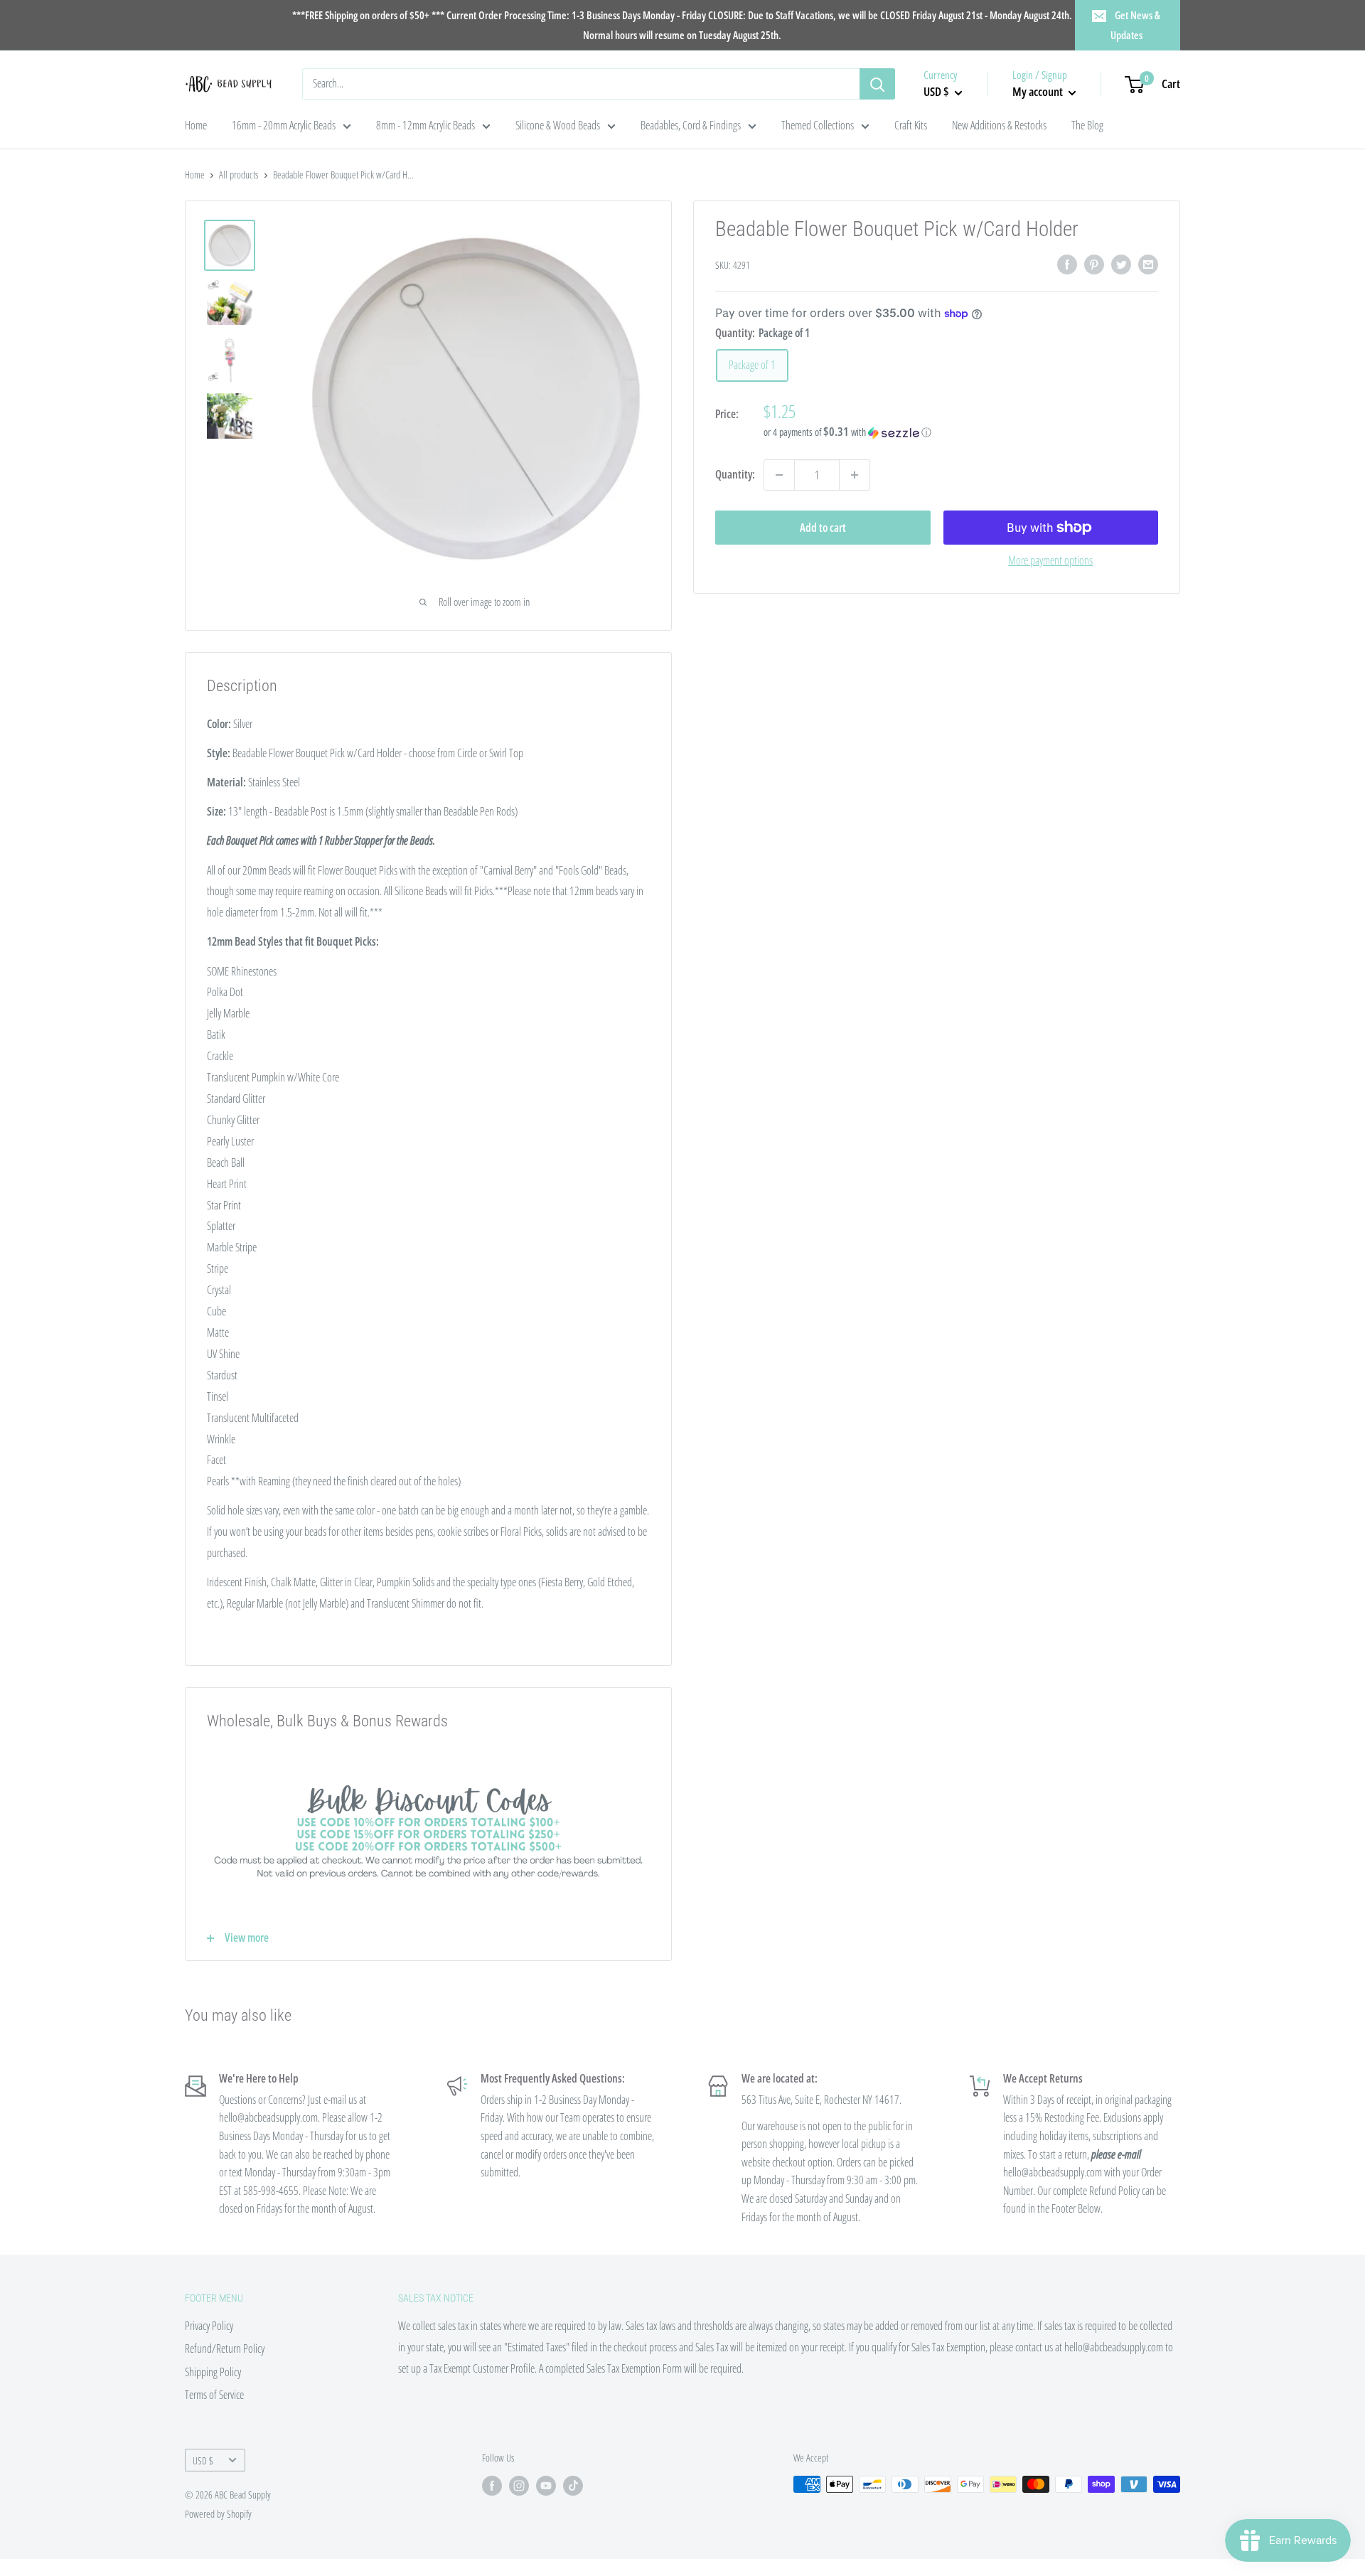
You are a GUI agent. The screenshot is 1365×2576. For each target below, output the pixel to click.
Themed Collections (818, 125)
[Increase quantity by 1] (855, 475)
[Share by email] (1148, 264)
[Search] (877, 84)
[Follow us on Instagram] (519, 2486)
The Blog (1087, 125)
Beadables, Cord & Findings (691, 125)
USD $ (203, 2460)
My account (1039, 91)
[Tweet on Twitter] (1121, 264)
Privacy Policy (209, 2326)
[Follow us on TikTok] (573, 2486)
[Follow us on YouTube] (546, 2486)
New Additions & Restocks (999, 125)
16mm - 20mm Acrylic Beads (284, 125)
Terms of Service (214, 2395)
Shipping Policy (213, 2372)
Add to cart (823, 528)
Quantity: (735, 474)
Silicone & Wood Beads (558, 125)
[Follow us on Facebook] (492, 2486)
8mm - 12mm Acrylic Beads (425, 125)
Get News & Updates (1136, 25)
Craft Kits (911, 125)
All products (239, 175)
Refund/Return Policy (225, 2348)
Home (196, 125)
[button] (961, 432)
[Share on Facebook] (1067, 264)
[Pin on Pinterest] (1094, 264)
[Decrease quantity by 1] (779, 475)
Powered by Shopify (218, 2514)
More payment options (1050, 560)
